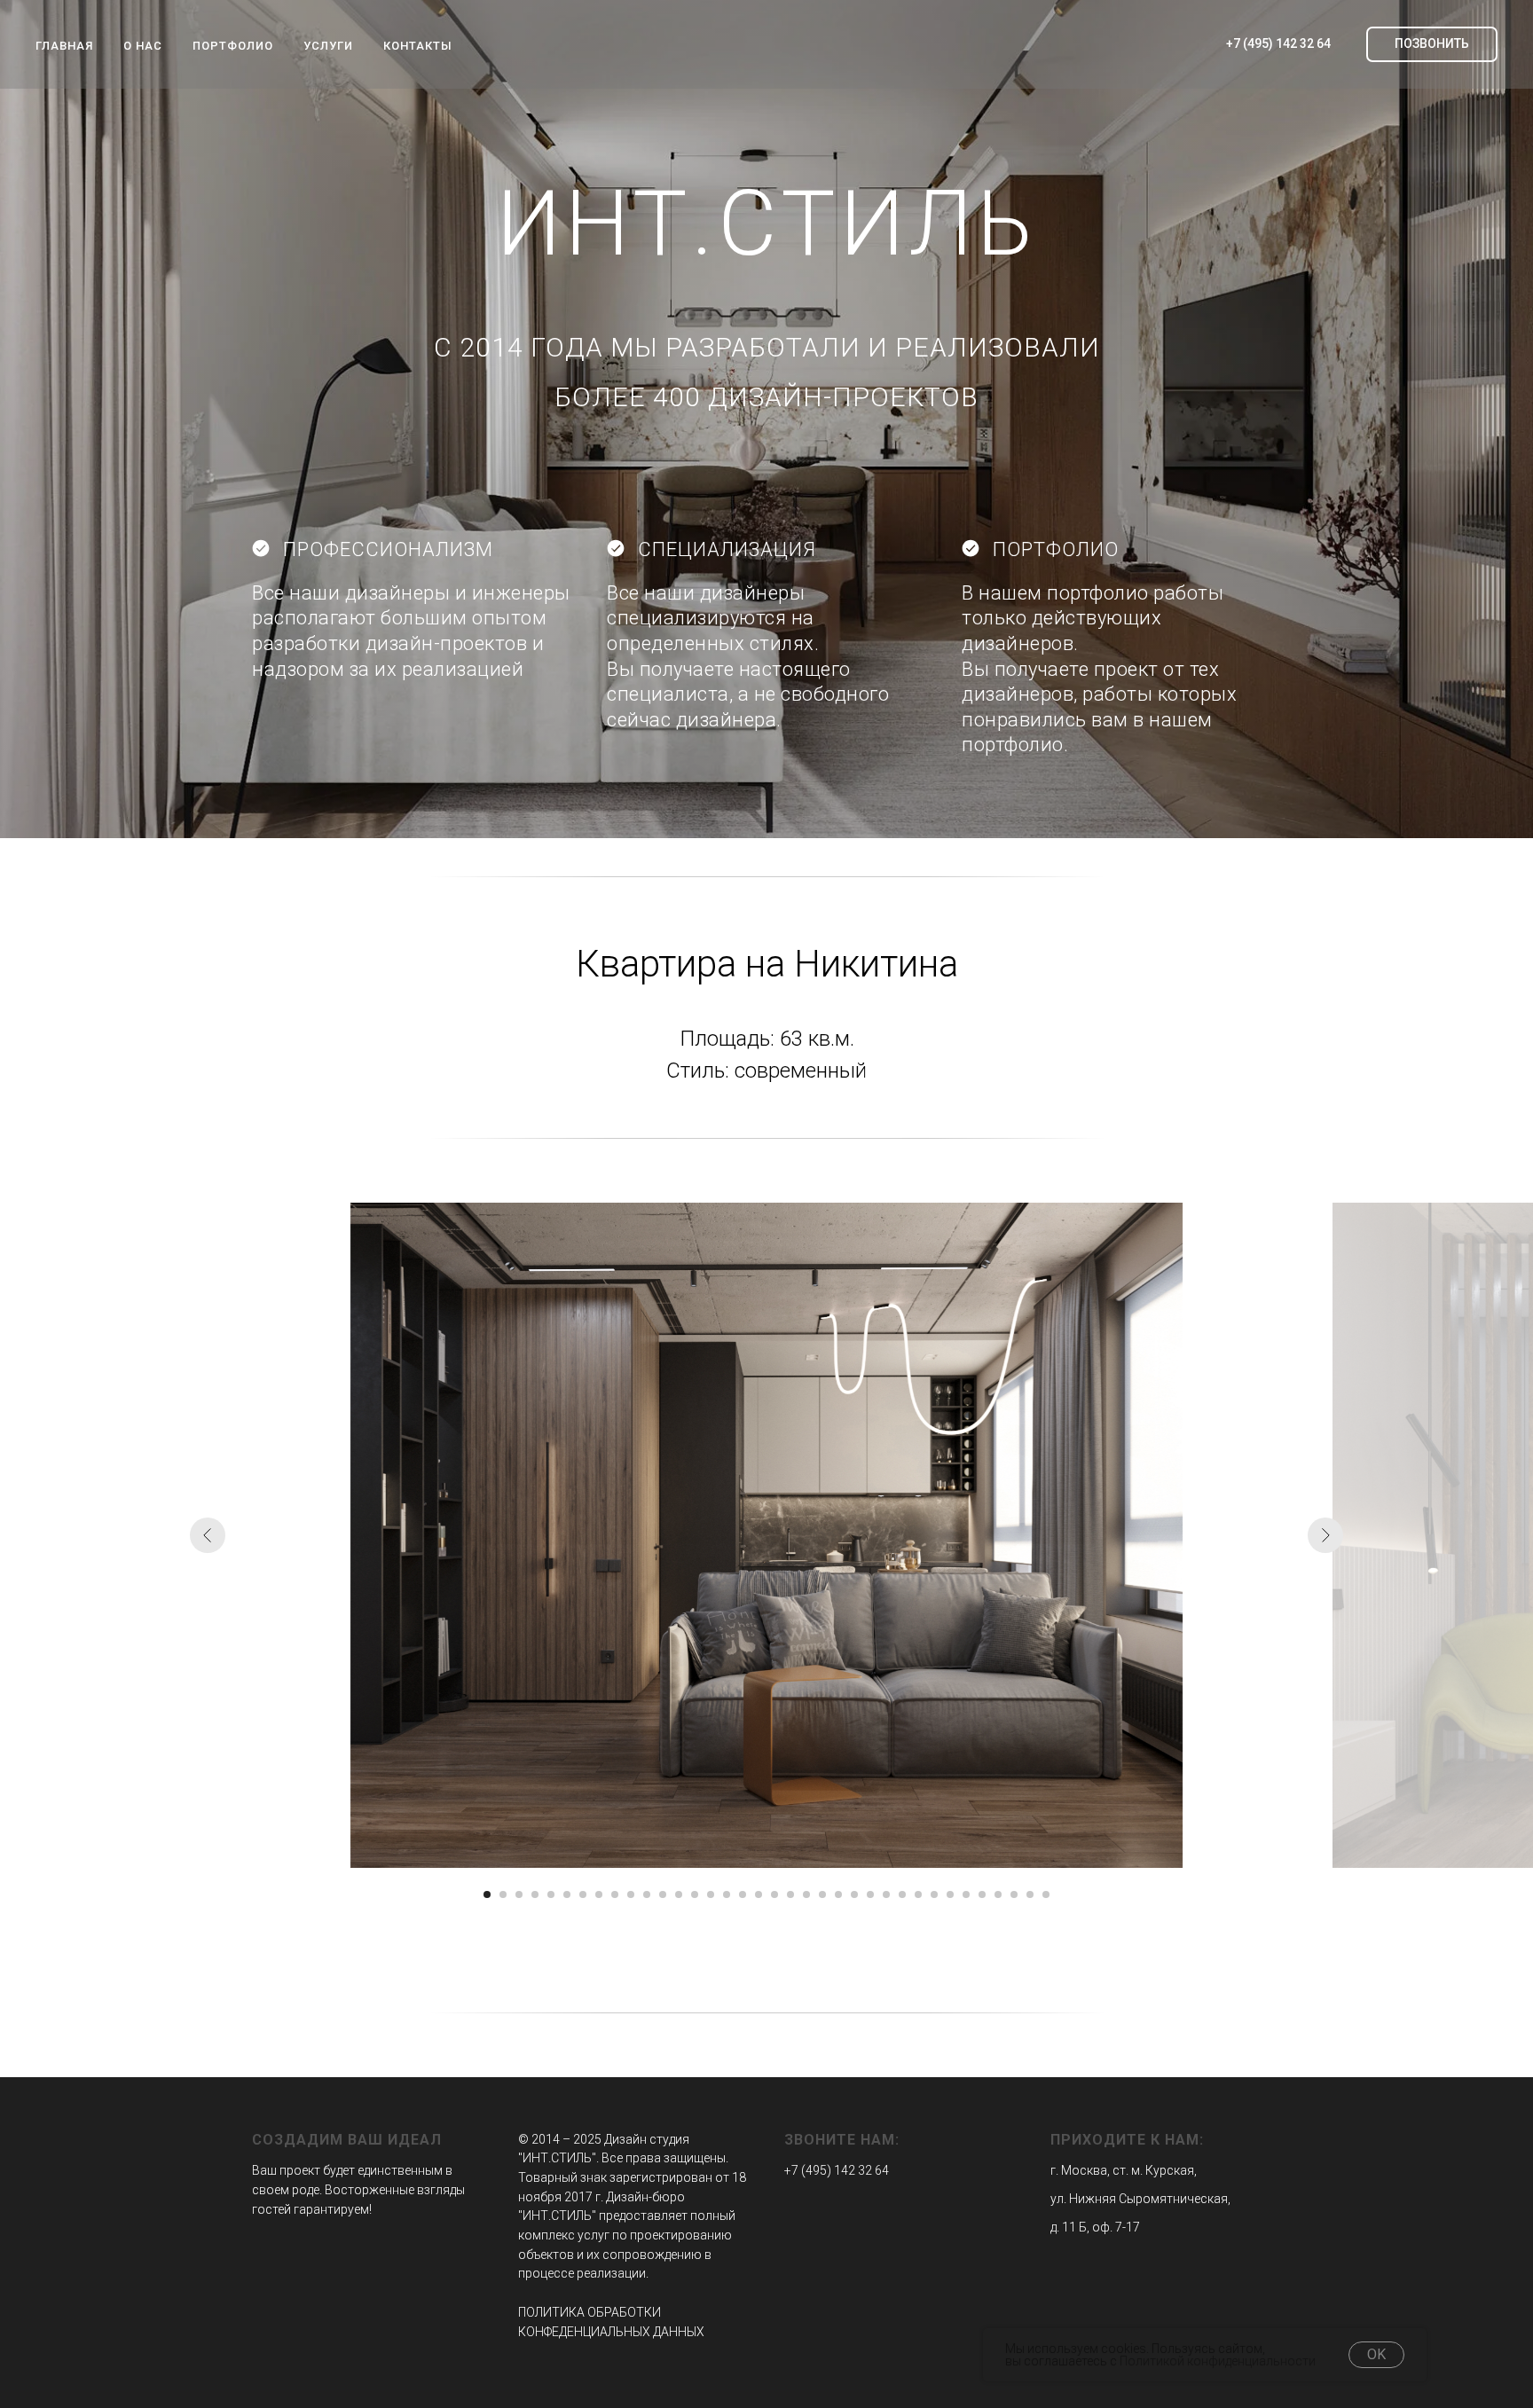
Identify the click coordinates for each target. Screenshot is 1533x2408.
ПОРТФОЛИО (233, 46)
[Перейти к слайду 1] (487, 1894)
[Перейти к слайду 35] (1030, 1894)
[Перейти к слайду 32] (982, 1894)
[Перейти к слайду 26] (886, 1894)
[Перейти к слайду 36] (1046, 1894)
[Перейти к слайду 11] (647, 1894)
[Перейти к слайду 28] (918, 1894)
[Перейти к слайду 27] (902, 1894)
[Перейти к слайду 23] (838, 1894)
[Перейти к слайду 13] (679, 1894)
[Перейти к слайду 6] (567, 1894)
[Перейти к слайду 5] (551, 1894)
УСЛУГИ (328, 46)
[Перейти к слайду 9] (615, 1894)
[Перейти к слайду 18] (759, 1894)
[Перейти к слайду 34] (1014, 1894)
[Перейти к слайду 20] (790, 1894)
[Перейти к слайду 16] (727, 1894)
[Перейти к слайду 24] (854, 1894)
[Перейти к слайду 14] (695, 1894)
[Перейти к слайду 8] (599, 1894)
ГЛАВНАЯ (64, 46)
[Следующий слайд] (1325, 1535)
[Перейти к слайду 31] (966, 1894)
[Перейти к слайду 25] (870, 1894)
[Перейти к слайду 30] (950, 1894)
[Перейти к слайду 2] (503, 1894)
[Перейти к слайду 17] (743, 1894)
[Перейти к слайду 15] (711, 1894)
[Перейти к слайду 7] (583, 1894)
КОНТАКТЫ (418, 46)
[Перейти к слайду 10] (631, 1894)
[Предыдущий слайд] (208, 1535)
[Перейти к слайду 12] (663, 1894)
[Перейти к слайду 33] (998, 1894)
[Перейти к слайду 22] (822, 1894)
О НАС (143, 46)
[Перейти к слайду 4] (535, 1894)
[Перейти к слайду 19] (774, 1894)
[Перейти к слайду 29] (934, 1894)
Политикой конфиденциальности (1218, 2361)
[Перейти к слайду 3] (519, 1894)
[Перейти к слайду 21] (806, 1894)
